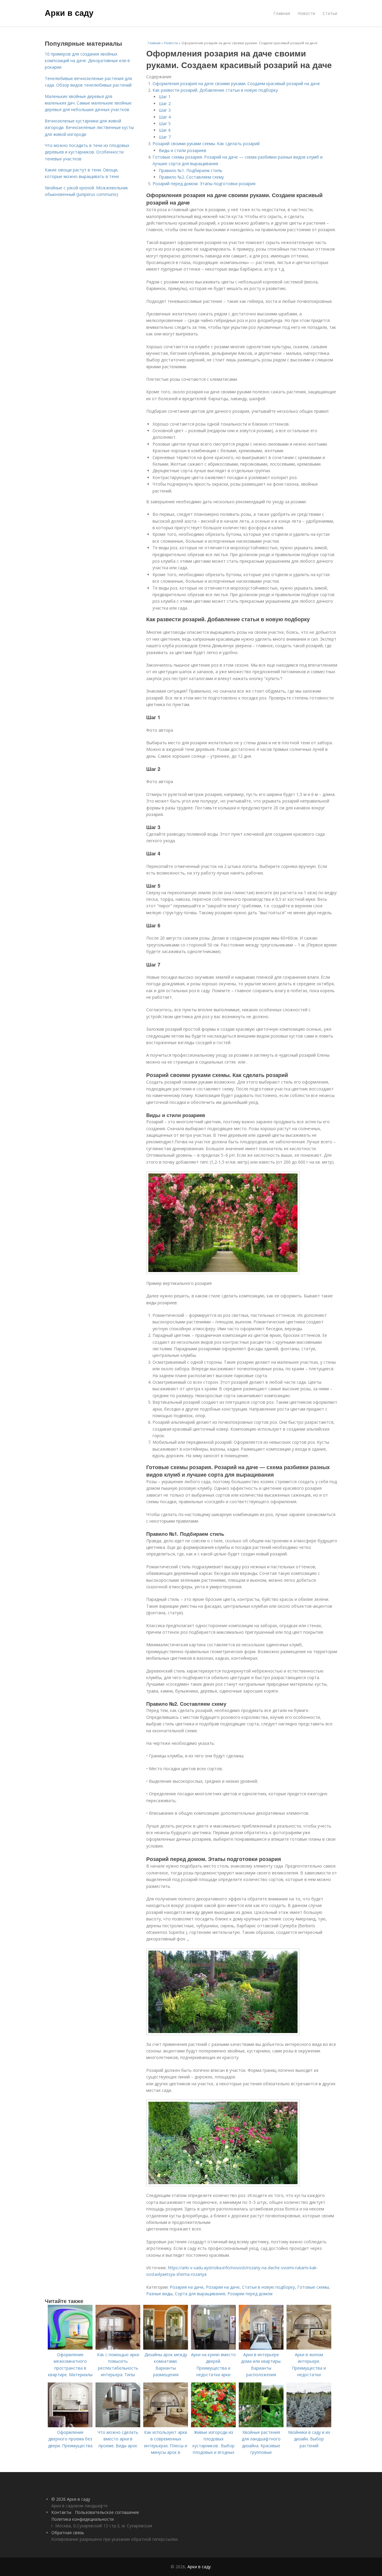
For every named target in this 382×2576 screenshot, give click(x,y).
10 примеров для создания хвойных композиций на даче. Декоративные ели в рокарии (87, 61)
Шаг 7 (165, 137)
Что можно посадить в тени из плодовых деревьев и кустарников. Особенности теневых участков (87, 152)
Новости (306, 13)
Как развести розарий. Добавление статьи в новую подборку (215, 90)
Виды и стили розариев (182, 150)
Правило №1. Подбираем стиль (191, 170)
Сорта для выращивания (200, 2294)
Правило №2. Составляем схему (191, 177)
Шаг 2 (165, 103)
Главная (282, 13)
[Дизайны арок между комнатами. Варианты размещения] (166, 2348)
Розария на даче (187, 2287)
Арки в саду (69, 13)
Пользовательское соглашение (107, 2512)
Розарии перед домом (250, 2294)
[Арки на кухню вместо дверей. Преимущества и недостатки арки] (213, 2348)
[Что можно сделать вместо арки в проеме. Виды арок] (118, 2426)
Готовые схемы (313, 2287)
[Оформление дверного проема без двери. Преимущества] (70, 2426)
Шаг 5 (165, 123)
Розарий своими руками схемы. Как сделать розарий (206, 144)
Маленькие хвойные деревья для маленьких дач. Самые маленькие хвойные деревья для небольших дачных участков (88, 103)
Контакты (61, 2512)
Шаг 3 (165, 110)
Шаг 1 (165, 97)
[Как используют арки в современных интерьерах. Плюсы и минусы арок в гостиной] (166, 2426)
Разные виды (159, 2294)
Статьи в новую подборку (268, 2287)
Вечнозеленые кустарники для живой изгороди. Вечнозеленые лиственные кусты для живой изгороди (89, 128)
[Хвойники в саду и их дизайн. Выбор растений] (309, 2426)
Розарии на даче (223, 2287)
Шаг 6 (165, 130)
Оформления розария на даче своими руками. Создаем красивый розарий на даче (236, 83)
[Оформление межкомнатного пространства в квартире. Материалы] (70, 2348)
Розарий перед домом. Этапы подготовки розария (204, 184)
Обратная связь (68, 2533)
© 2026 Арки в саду (71, 2499)
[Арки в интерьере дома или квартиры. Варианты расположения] (261, 2348)
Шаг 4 (165, 117)
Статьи (330, 13)
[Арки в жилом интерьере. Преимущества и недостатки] (309, 2348)
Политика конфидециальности (83, 2519)
